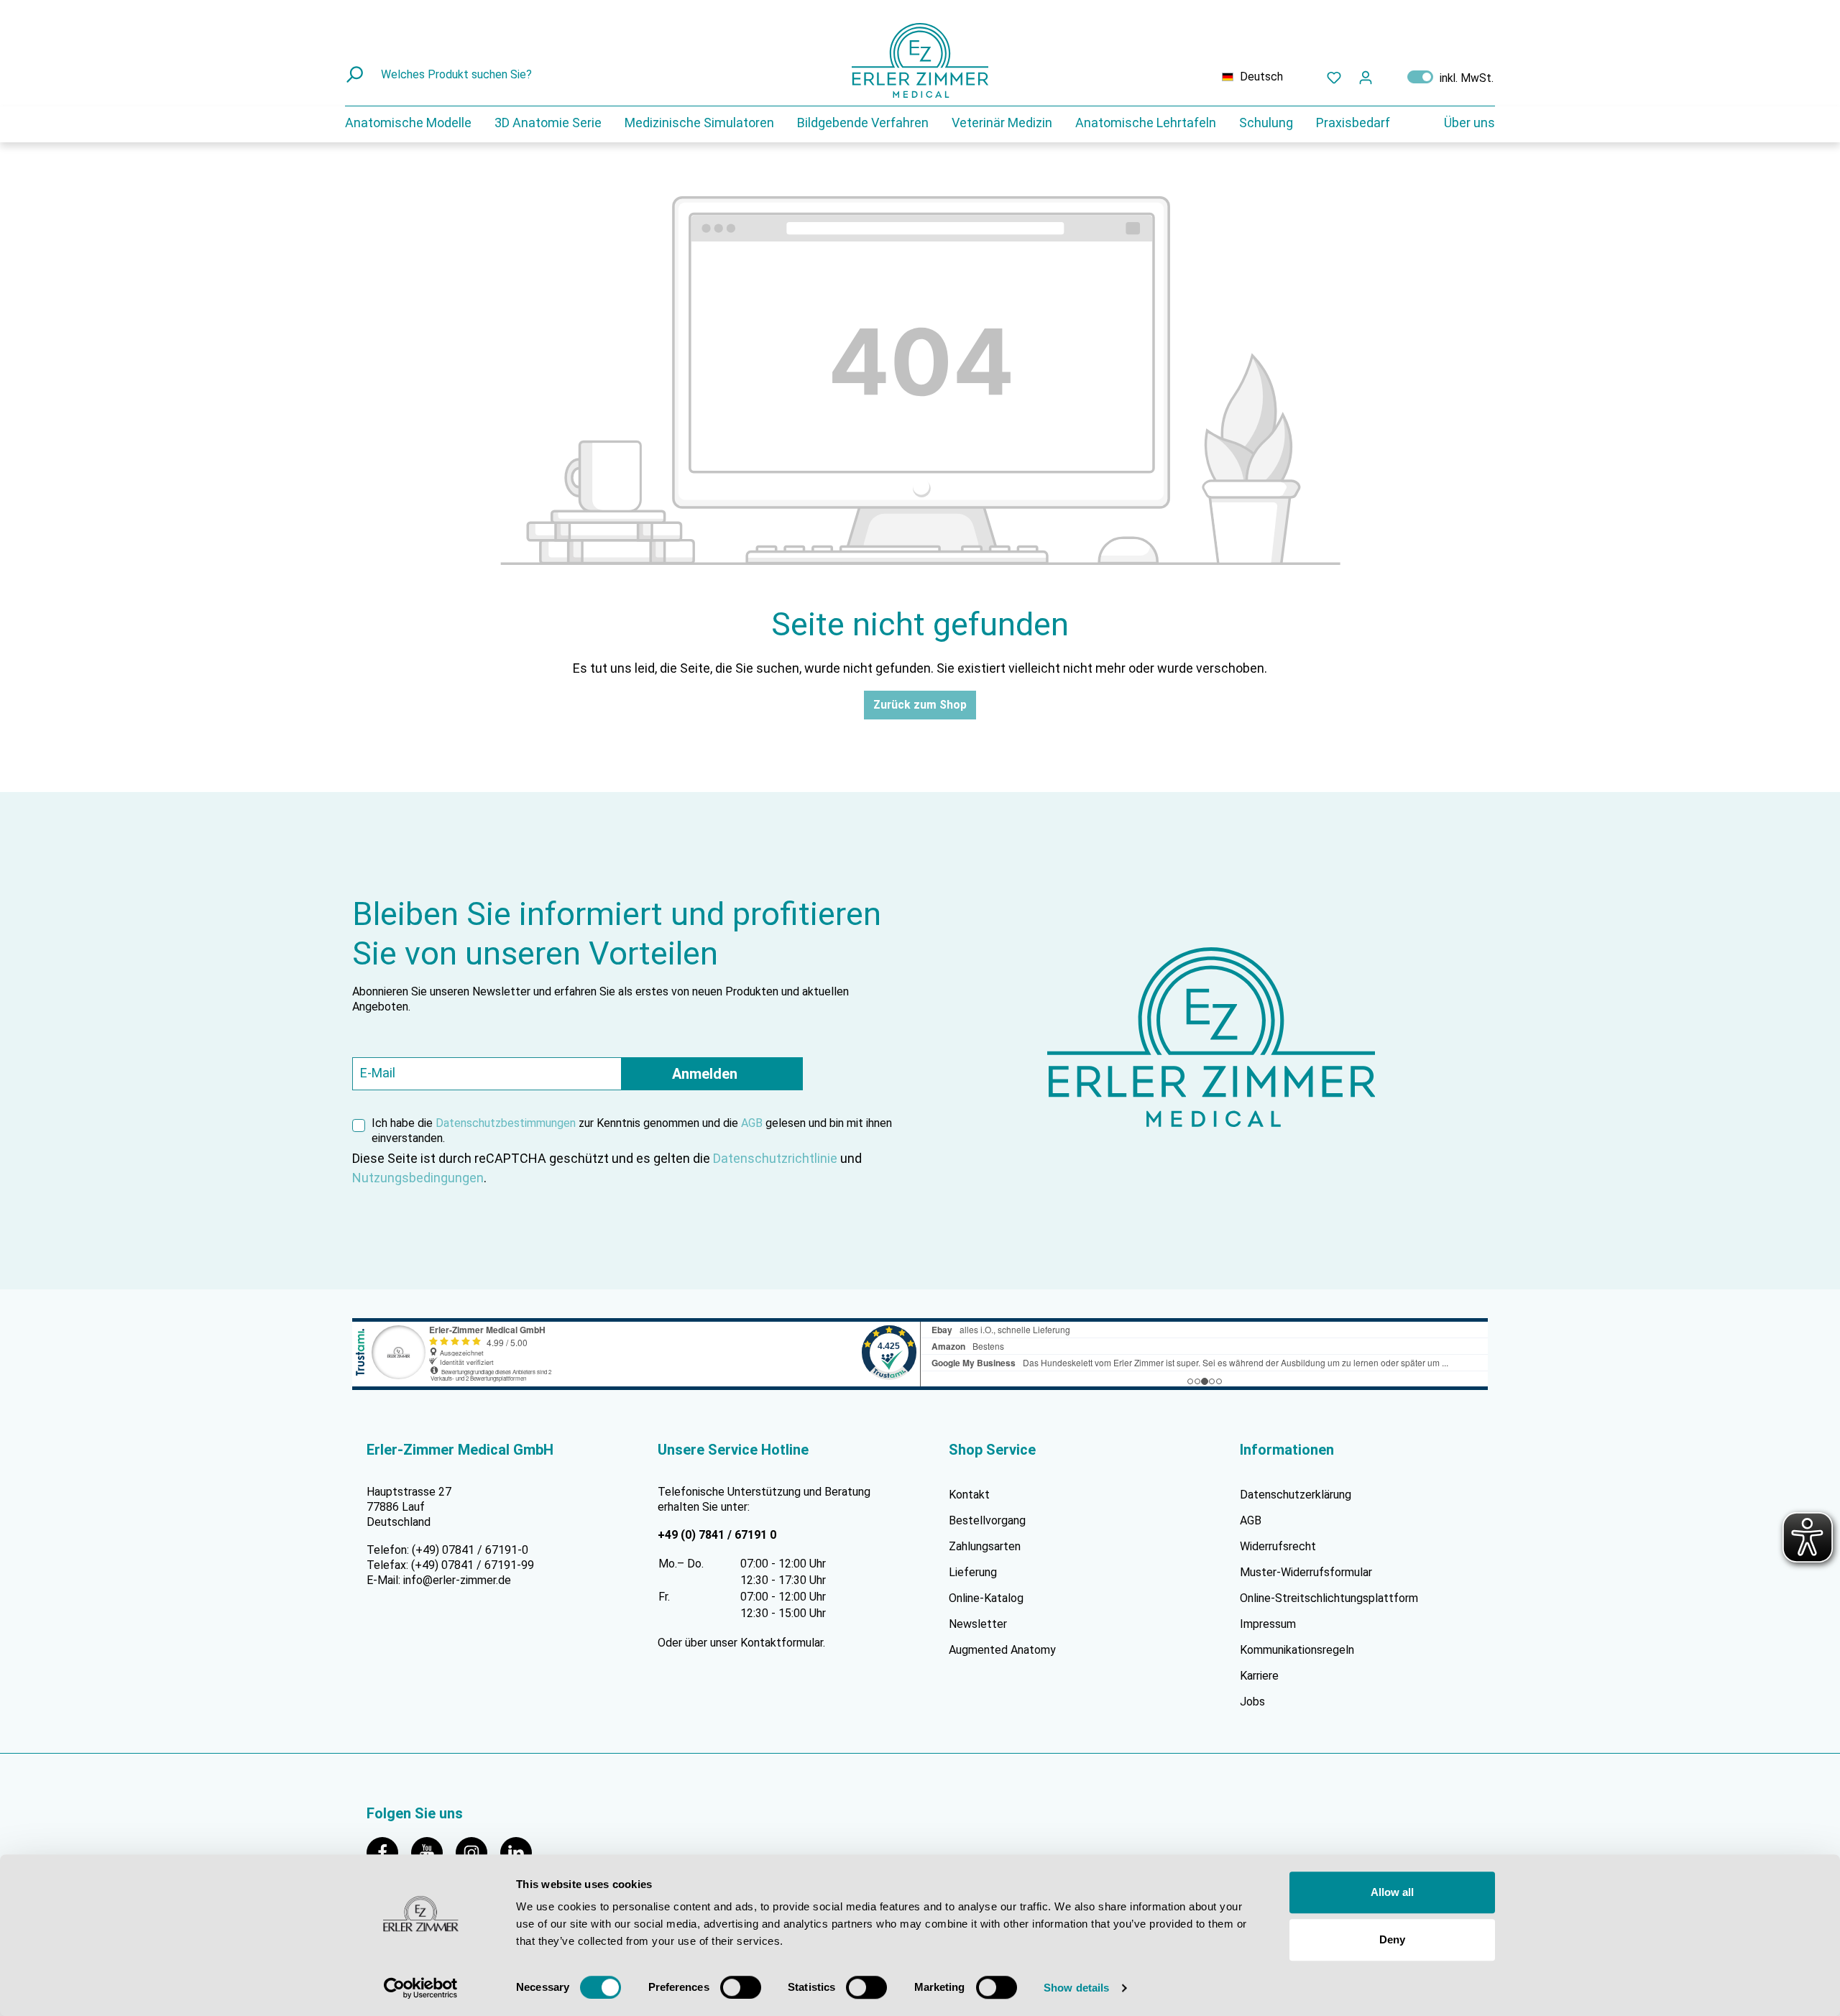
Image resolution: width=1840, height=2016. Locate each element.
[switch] (741, 1987)
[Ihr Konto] (1366, 77)
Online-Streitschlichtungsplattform (1329, 1598)
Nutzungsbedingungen (418, 1178)
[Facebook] (389, 1852)
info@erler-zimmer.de (457, 1580)
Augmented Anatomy (1002, 1650)
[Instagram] (478, 1852)
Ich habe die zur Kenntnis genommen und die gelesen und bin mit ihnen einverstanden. (632, 1131)
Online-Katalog (986, 1598)
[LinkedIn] (521, 1852)
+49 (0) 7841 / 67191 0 (717, 1535)
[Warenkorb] (1390, 74)
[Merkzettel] (1334, 77)
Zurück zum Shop (920, 705)
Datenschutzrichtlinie (775, 1158)
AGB (752, 1123)
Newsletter (978, 1624)
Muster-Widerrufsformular (1306, 1572)
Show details (1076, 1988)
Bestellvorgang (987, 1520)
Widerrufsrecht (1278, 1546)
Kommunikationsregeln (1297, 1650)
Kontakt (969, 1495)
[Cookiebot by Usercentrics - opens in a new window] (421, 1988)
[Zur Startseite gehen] (920, 60)
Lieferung (973, 1572)
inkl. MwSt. (1450, 77)
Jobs (1252, 1702)
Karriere (1259, 1676)
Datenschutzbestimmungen (506, 1123)
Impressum (1268, 1624)
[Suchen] (356, 75)
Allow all (1392, 1892)
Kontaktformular (782, 1643)
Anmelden (705, 1074)
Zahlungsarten (985, 1546)
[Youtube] (433, 1852)
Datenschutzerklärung (1296, 1495)
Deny (1392, 1939)
